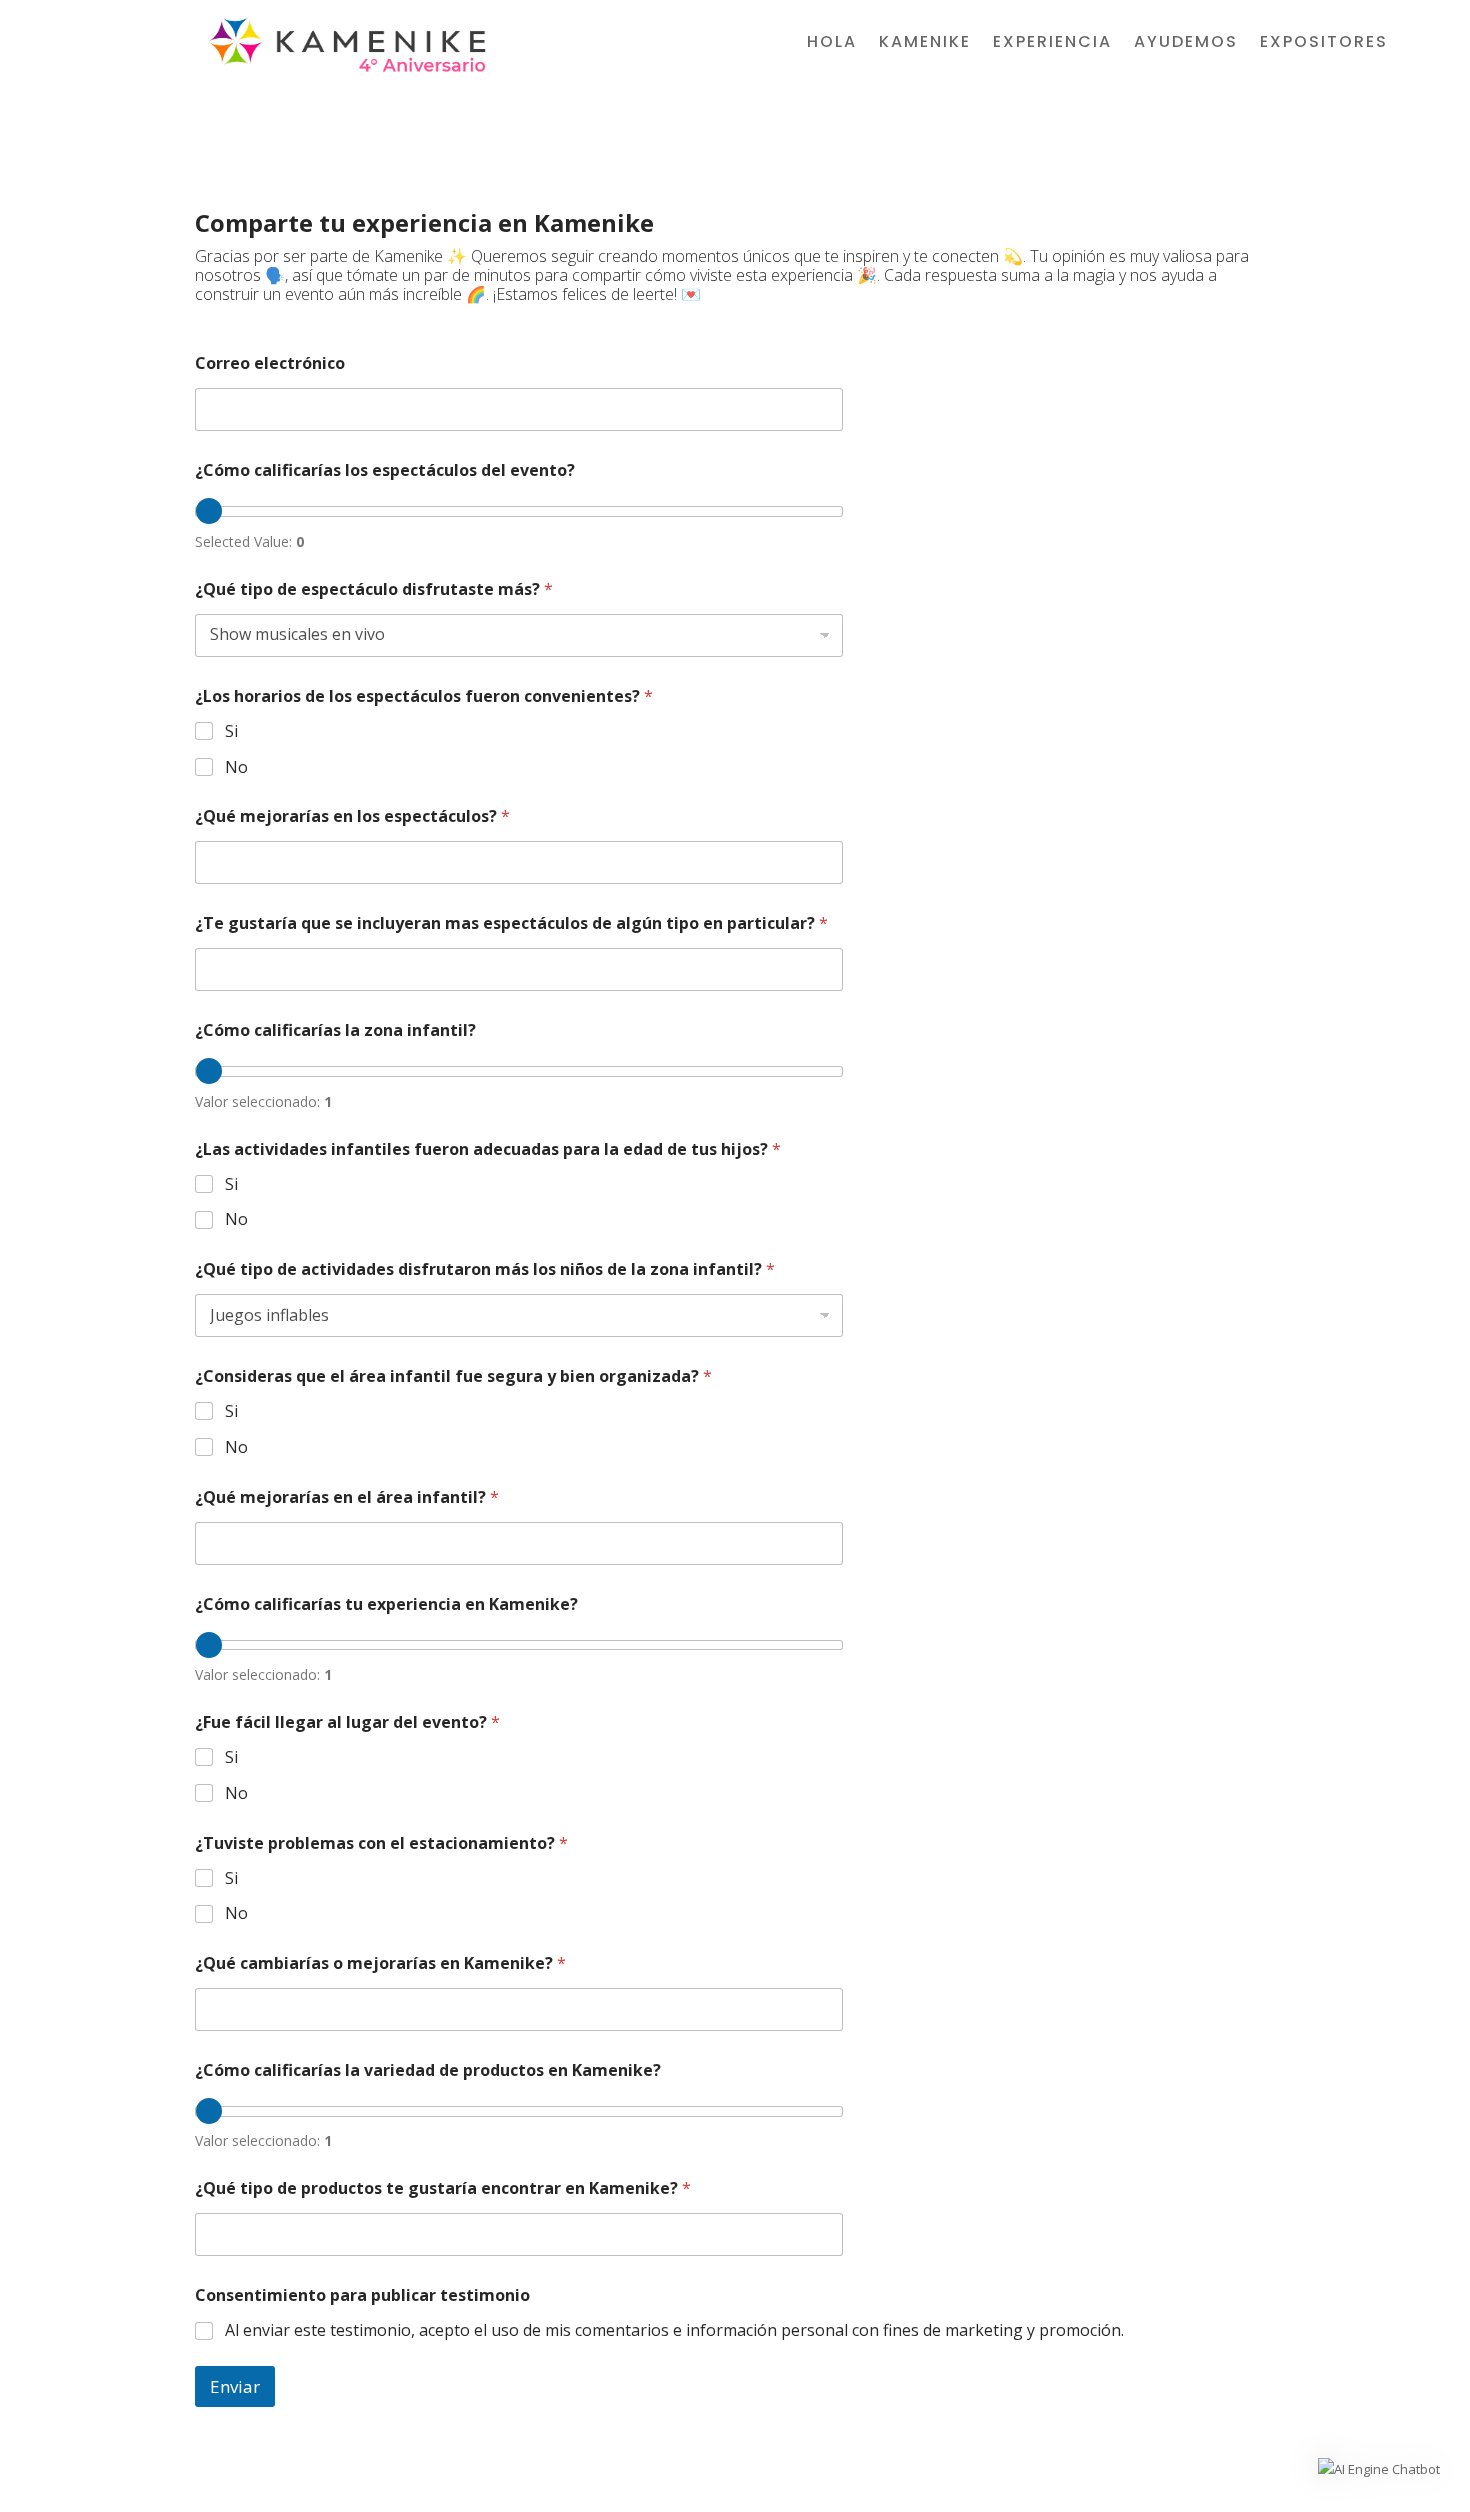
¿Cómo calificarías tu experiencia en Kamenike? (386, 1604)
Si (231, 731)
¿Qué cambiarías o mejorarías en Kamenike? (380, 1963)
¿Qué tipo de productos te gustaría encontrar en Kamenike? (443, 2188)
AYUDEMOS (1186, 44)
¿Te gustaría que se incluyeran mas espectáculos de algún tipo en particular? (511, 923)
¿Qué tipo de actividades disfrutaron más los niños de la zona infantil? (485, 1269)
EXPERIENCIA (1052, 44)
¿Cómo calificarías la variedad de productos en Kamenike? (428, 2070)
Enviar (235, 2386)
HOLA (832, 44)
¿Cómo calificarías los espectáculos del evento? (385, 470)
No (236, 767)
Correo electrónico (270, 363)
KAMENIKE (925, 44)
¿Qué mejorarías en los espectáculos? (352, 816)
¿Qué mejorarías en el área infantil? (347, 1497)
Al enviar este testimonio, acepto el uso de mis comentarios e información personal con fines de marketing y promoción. (674, 2330)
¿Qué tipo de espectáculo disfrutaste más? (374, 589)
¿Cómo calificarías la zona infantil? (335, 1030)
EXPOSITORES (1324, 44)
